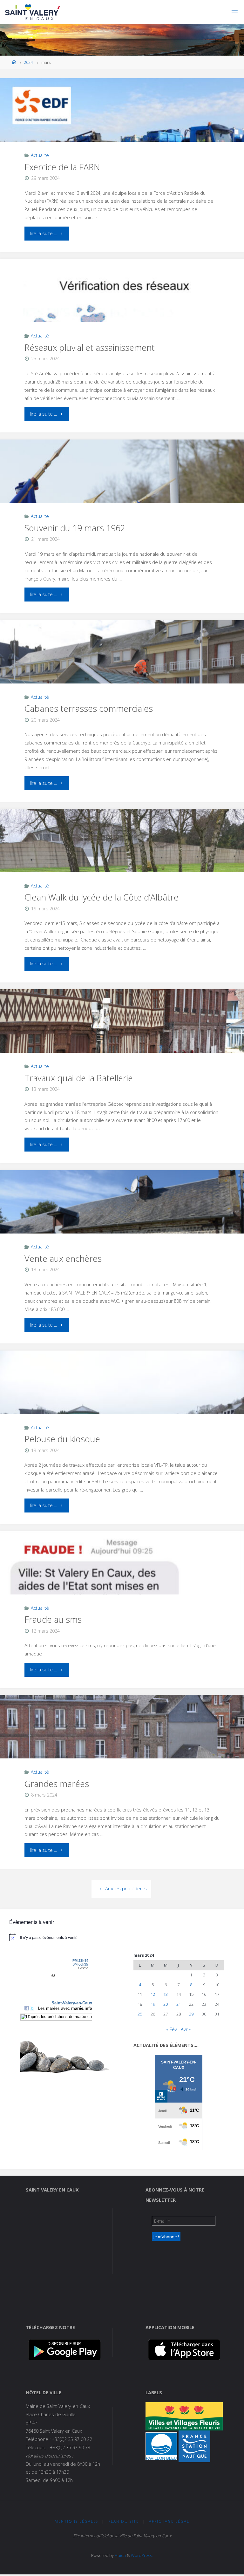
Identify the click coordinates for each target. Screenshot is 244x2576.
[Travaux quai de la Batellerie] (122, 1037)
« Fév (172, 2029)
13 (166, 1994)
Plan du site (124, 2521)
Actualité (40, 155)
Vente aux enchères (63, 1258)
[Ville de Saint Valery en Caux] (33, 12)
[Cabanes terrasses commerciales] (122, 668)
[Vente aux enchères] (122, 1218)
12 (153, 1994)
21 (179, 2004)
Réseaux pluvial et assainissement (90, 347)
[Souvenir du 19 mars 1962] (122, 487)
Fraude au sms (53, 1619)
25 (140, 2014)
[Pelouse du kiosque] (122, 1398)
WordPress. (142, 2555)
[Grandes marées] (122, 1743)
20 (166, 2004)
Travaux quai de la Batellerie (79, 1078)
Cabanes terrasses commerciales (89, 708)
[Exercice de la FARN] (122, 126)
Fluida (120, 2555)
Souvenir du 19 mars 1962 (75, 528)
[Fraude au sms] (122, 1579)
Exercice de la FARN (62, 167)
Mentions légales (76, 2521)
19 (153, 2004)
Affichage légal (169, 2521)
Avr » (186, 2029)
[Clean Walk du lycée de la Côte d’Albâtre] (122, 856)
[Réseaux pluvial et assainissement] (122, 306)
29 (191, 2014)
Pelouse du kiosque (62, 1439)
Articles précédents (126, 1889)
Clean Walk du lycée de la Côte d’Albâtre (102, 897)
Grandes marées (57, 1784)
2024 (28, 62)
